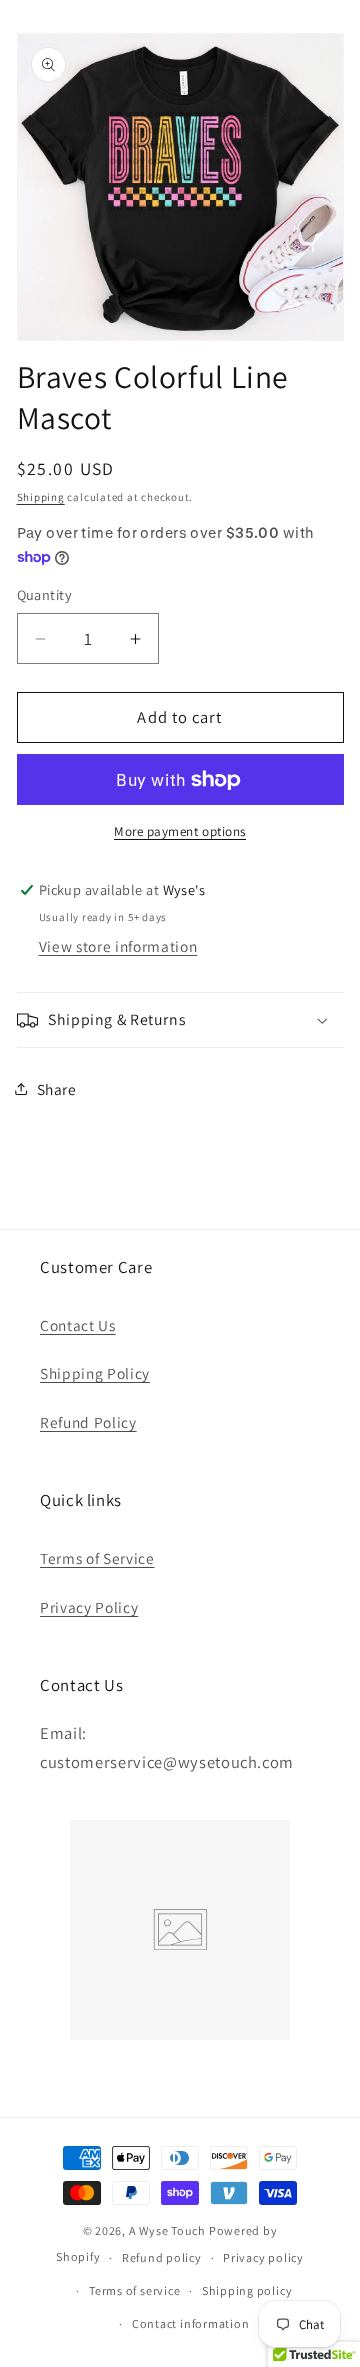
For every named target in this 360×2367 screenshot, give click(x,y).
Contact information (191, 2323)
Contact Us (78, 1325)
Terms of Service (97, 1558)
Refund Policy (88, 1422)
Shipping (41, 497)
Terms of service (134, 2290)
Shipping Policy (95, 1373)
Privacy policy (263, 2257)
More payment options (180, 831)
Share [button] (57, 1089)
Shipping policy (247, 2290)
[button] (180, 1020)
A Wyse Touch (167, 2230)
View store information (118, 946)
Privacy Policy (89, 1607)
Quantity (45, 594)
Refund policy (162, 2257)
